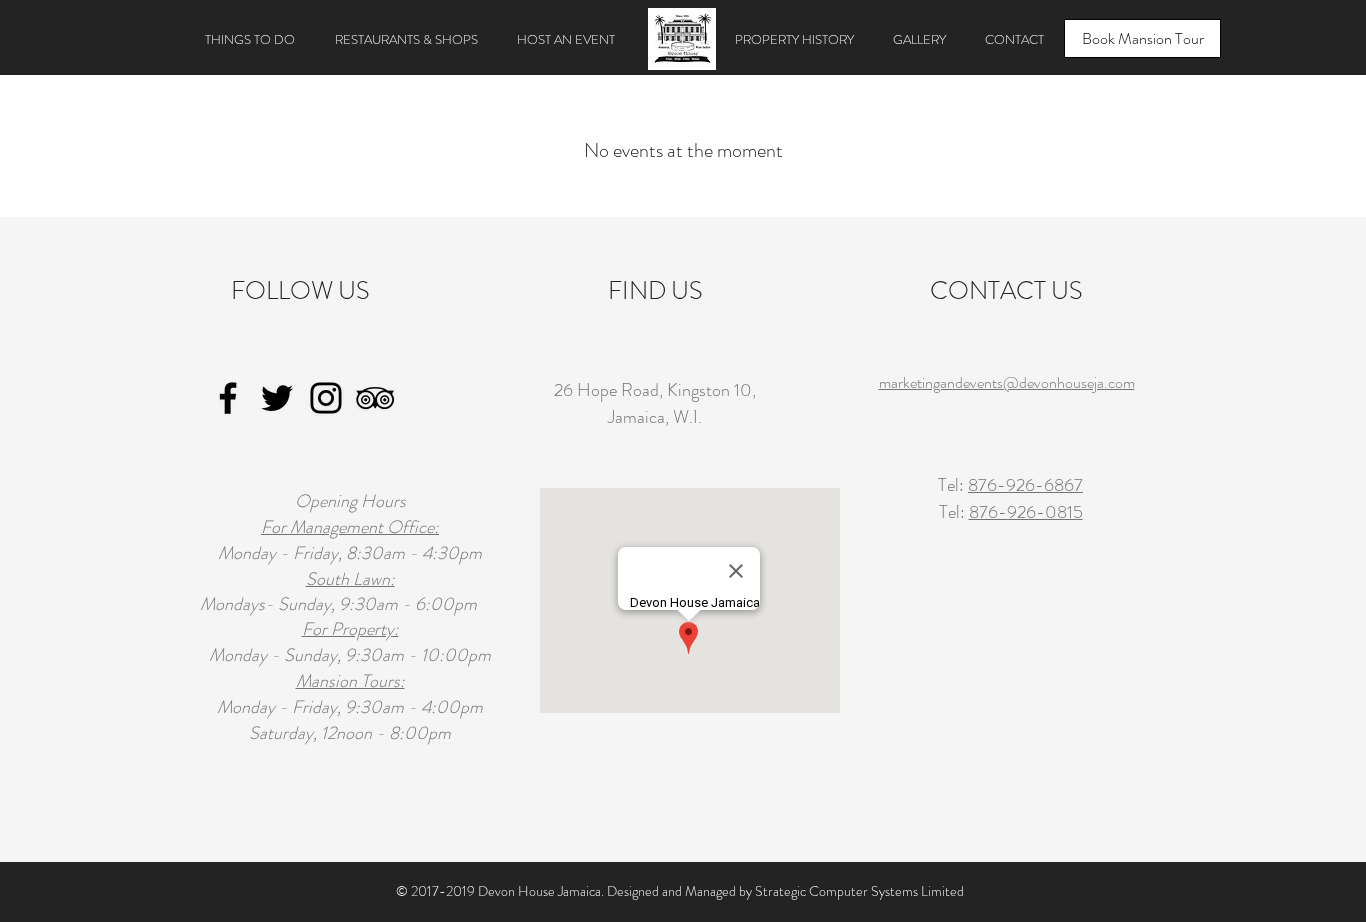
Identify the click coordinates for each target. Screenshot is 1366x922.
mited (947, 891)
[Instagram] (326, 398)
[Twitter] (277, 398)
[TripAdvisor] (375, 398)
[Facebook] (228, 398)
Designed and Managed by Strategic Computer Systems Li (769, 891)
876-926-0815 (1026, 512)
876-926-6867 (1025, 485)
